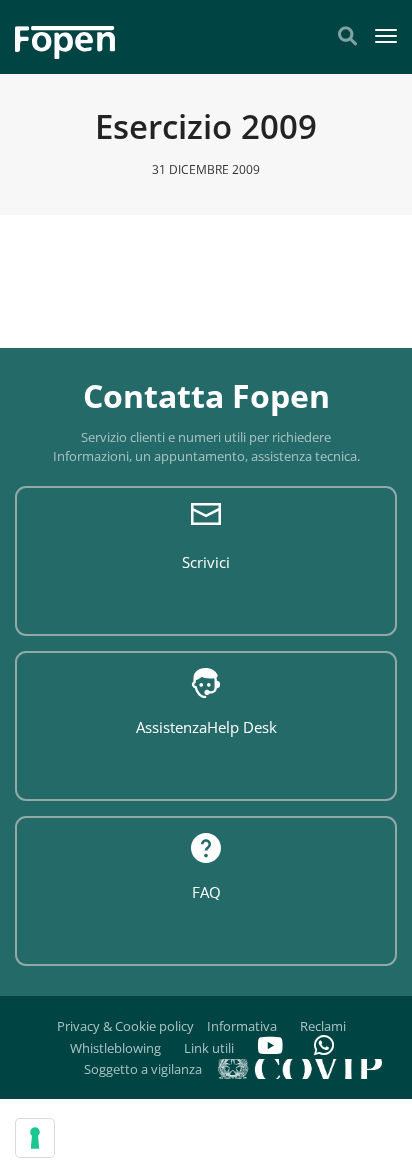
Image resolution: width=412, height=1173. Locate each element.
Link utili (209, 1048)
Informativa (242, 1026)
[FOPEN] (65, 35)
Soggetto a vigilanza (143, 1069)
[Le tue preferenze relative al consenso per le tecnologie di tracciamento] (35, 1138)
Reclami (323, 1026)
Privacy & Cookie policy (125, 1026)
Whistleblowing (115, 1048)
